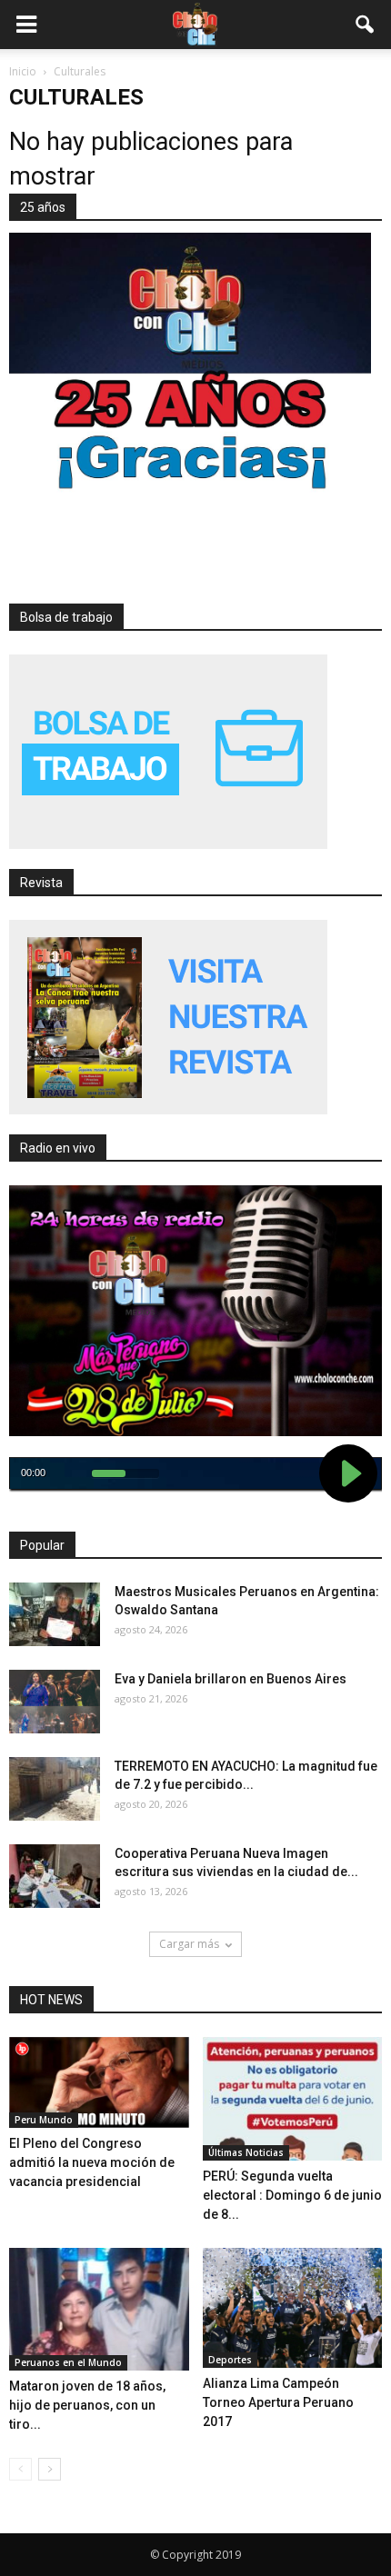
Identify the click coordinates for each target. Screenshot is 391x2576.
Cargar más (189, 1944)
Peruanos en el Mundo (68, 2362)
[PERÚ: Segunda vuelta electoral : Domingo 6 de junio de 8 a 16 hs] (293, 2099)
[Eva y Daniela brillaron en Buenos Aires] (55, 1702)
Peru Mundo (44, 2120)
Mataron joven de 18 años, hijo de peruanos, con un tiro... (87, 2405)
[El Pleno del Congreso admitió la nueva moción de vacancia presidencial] (99, 2083)
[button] (366, 25)
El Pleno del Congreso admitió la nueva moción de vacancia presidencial (92, 2162)
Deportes (230, 2360)
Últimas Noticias (246, 2152)
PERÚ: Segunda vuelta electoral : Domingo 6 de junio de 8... (292, 2195)
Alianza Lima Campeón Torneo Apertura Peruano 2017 (278, 2402)
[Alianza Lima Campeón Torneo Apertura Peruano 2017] (293, 2308)
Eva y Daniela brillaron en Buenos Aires (231, 1679)
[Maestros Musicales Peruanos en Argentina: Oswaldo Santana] (55, 1614)
